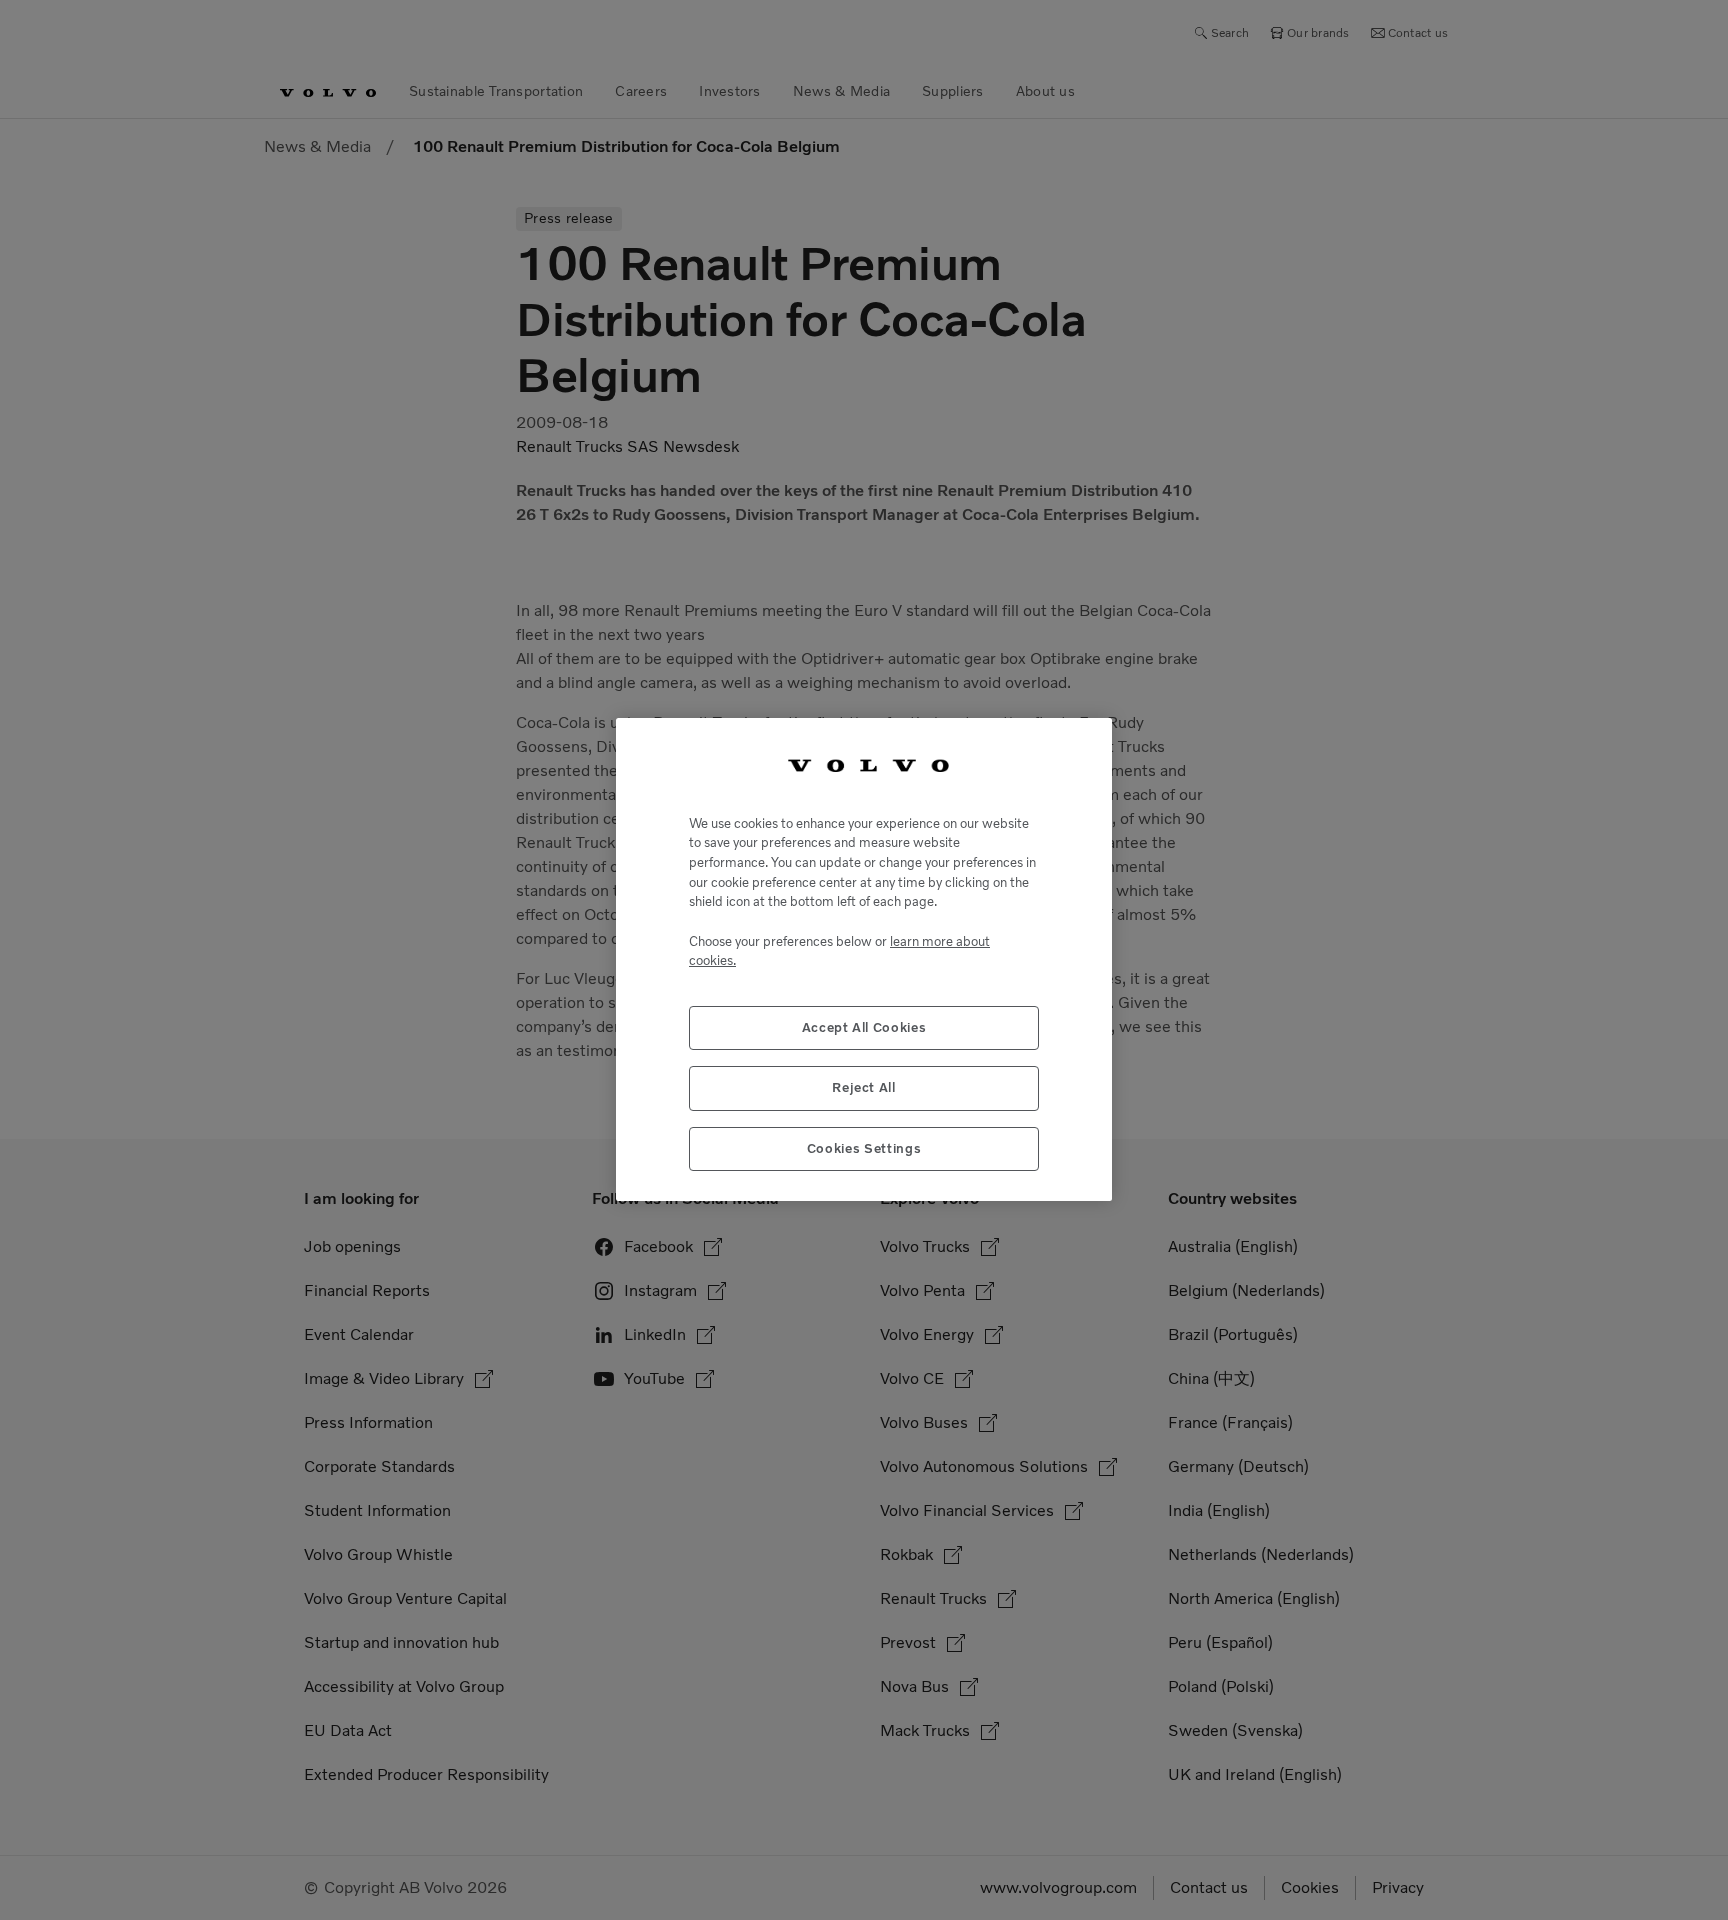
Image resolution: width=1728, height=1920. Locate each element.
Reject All (864, 1088)
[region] (864, 959)
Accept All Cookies (864, 1028)
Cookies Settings (864, 1148)
